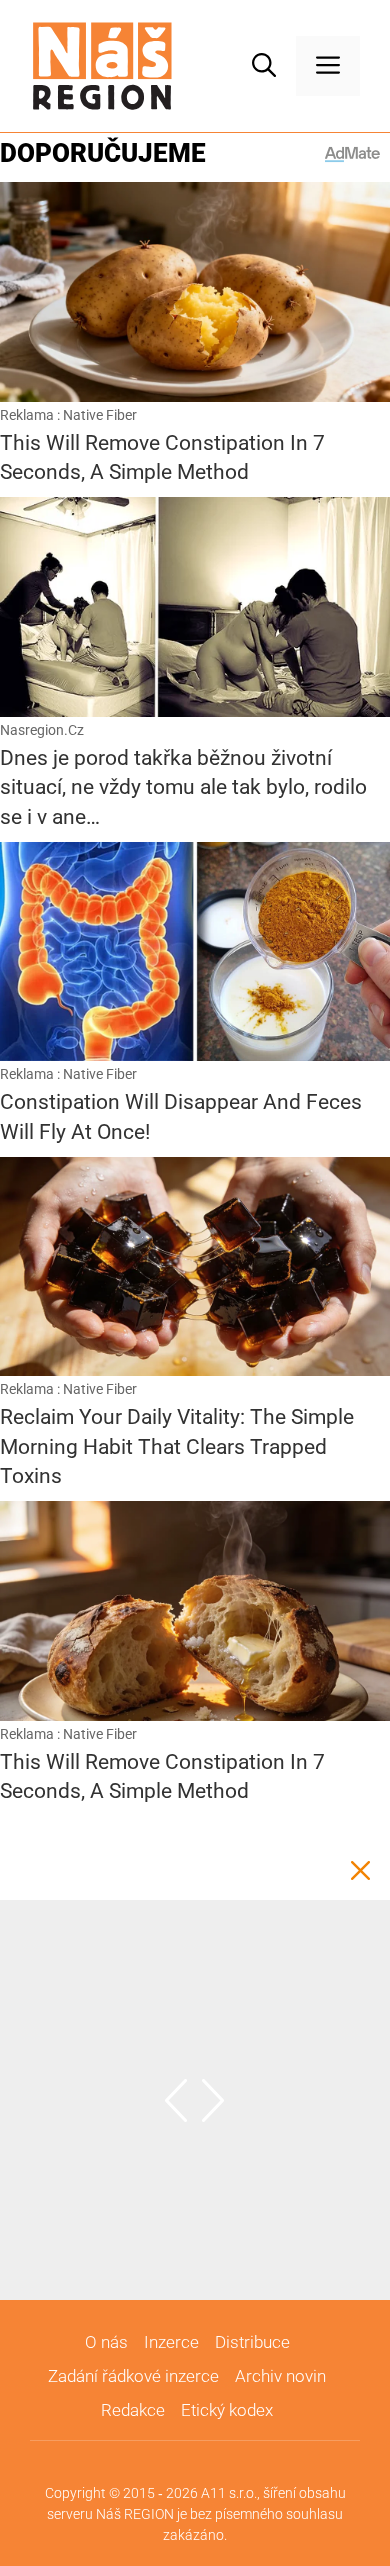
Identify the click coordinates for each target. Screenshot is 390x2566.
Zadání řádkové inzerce (133, 2376)
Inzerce (171, 2342)
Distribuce (252, 2342)
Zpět (360, 1870)
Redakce (133, 2410)
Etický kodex (227, 2410)
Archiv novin (280, 2376)
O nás (106, 2342)
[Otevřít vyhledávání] (264, 66)
